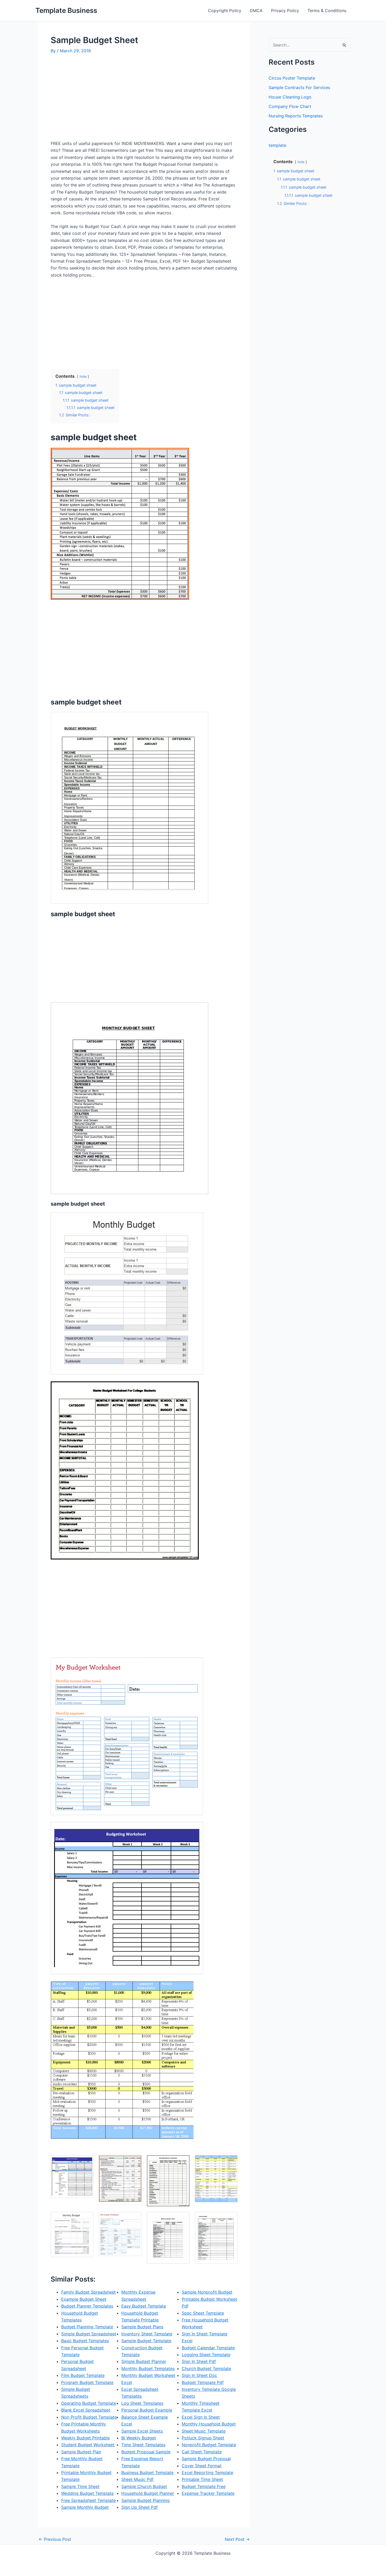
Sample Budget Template (146, 2341)
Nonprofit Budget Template (209, 2445)
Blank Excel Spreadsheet (86, 2410)
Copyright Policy (225, 11)
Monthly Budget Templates (148, 2368)
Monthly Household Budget (209, 2424)
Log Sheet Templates (142, 2403)
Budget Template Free (204, 2486)
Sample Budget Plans (142, 2327)
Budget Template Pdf (203, 2382)
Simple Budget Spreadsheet (89, 2334)
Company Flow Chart (290, 106)
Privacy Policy (285, 11)
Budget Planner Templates (87, 2306)
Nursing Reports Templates (296, 116)
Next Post (237, 2539)
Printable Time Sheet (202, 2479)
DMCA (256, 11)
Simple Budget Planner (144, 2361)
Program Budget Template (87, 2382)
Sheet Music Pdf (137, 2479)
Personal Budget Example (147, 2410)
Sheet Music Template (204, 2431)
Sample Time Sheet (80, 2486)
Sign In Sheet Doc (199, 2375)
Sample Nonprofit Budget (207, 2292)
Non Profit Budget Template (89, 2417)
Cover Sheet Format (202, 2466)
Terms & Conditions (327, 11)
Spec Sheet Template (203, 2313)
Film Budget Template (83, 2375)
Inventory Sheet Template (147, 2334)
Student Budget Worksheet (88, 2445)
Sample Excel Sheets (142, 2431)
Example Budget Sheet (84, 2299)
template (277, 145)
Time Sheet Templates (143, 2445)
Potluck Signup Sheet (203, 2438)
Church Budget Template (206, 2368)
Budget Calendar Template (208, 2348)
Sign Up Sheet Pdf (140, 2507)
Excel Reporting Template (207, 2473)
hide (83, 377)
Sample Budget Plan (81, 2452)
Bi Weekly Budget (139, 2438)
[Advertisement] (95, 99)
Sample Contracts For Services (299, 87)
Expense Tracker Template (208, 2493)
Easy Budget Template (144, 2306)
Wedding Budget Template (87, 2493)
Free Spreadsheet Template (88, 2500)
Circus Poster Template (292, 78)
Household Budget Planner (148, 2493)
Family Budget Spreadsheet (88, 2292)
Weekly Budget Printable (85, 2438)
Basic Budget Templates (85, 2341)
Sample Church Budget (144, 2486)
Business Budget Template (147, 2473)
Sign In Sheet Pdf (199, 2361)
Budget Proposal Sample (146, 2452)
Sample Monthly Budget (85, 2507)
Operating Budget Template (89, 2403)
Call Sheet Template (202, 2452)
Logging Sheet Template (206, 2355)
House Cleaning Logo (290, 97)
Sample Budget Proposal (206, 2459)
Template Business (66, 10)
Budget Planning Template (87, 2327)
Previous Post (55, 2539)
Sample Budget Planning (145, 2500)
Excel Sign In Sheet (201, 2417)
